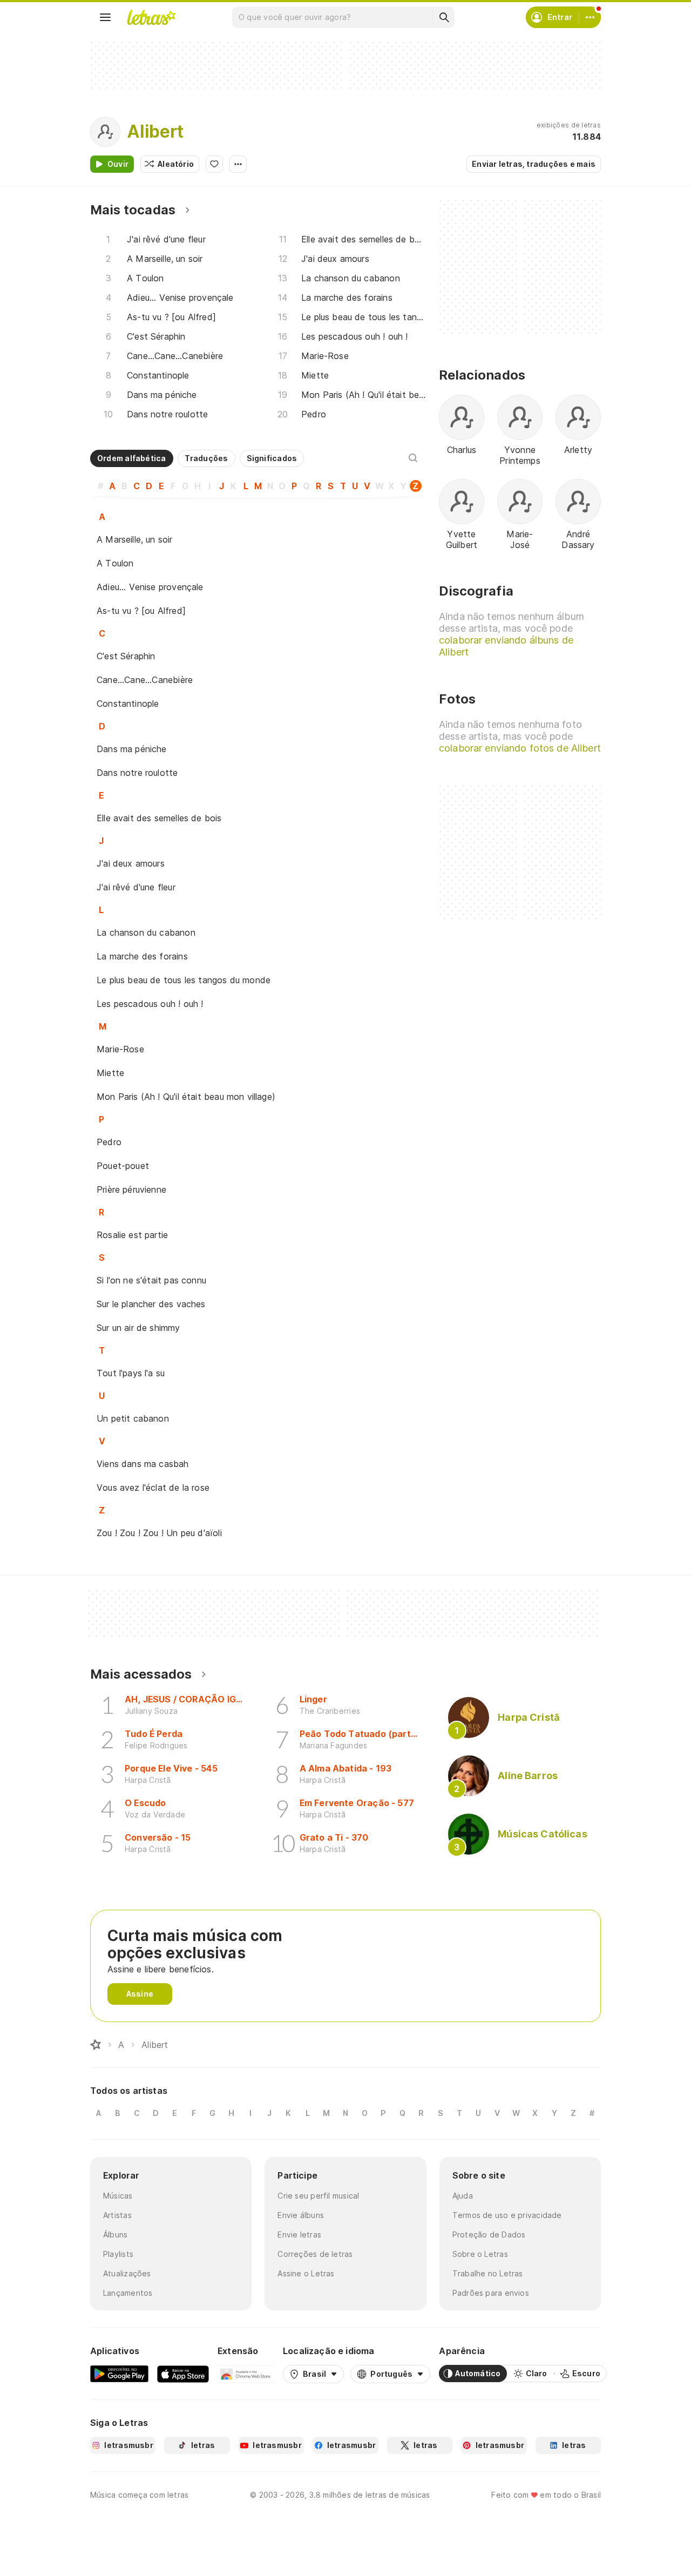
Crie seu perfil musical (318, 2196)
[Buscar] (444, 17)
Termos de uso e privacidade (507, 2215)
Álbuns (115, 2234)
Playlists (118, 2254)
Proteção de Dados (489, 2234)
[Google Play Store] (119, 2374)
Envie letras (299, 2234)
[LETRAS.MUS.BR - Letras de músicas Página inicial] (151, 17)
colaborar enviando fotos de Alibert (520, 748)
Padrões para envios (491, 2293)
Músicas (118, 2196)
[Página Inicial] (96, 2045)
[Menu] (105, 17)
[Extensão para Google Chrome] (246, 2374)
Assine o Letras (306, 2273)
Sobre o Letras (480, 2254)
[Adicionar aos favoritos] (214, 164)
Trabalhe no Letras (488, 2273)
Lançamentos (128, 2293)
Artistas (117, 2215)
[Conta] (590, 17)
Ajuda (463, 2196)
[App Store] (183, 2374)
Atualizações (127, 2273)
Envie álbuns (301, 2215)
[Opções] (238, 164)
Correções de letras (315, 2254)
